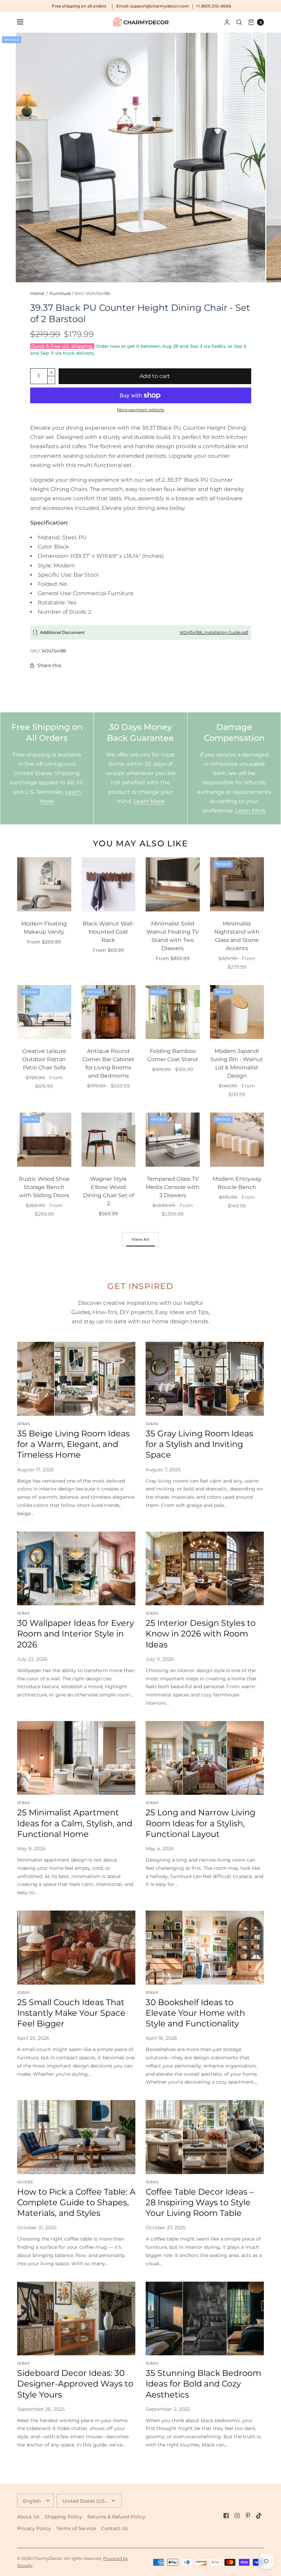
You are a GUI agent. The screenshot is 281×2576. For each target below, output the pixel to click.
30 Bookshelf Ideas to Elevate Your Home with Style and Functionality (195, 2013)
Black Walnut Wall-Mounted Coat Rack (108, 932)
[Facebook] (226, 2516)
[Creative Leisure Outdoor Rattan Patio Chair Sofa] (44, 1012)
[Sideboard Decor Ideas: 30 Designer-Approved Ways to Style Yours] (76, 2319)
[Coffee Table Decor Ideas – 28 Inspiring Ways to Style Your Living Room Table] (205, 2137)
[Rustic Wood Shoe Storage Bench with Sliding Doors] (44, 1140)
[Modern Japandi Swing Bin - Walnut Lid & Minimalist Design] (237, 1012)
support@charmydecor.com (160, 6)
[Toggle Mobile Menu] (25, 22)
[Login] (227, 22)
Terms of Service (76, 2528)
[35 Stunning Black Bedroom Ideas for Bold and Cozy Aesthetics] (205, 2319)
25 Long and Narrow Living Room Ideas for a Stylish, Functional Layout (200, 1823)
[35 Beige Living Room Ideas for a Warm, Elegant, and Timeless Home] (76, 1379)
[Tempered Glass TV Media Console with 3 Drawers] (173, 1140)
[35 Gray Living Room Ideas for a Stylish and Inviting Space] (205, 1379)
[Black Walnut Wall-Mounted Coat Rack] (109, 884)
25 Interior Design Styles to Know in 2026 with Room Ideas (201, 1634)
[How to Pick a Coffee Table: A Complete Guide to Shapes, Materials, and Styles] (76, 2137)
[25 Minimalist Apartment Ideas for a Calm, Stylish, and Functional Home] (76, 1758)
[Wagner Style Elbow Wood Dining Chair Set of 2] (109, 1140)
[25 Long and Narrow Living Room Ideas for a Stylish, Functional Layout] (205, 1758)
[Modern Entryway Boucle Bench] (237, 1140)
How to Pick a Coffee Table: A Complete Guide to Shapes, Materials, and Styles (76, 2202)
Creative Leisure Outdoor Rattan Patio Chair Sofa (44, 1059)
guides (25, 2182)
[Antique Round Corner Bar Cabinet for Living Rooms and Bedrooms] (109, 1012)
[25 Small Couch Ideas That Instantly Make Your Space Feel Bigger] (76, 1948)
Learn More (149, 801)
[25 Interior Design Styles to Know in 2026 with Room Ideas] (205, 1569)
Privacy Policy (34, 2528)
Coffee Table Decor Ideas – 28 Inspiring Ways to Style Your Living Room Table (200, 2202)
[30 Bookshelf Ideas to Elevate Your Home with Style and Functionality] (205, 1948)
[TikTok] (259, 2516)
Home (37, 293)
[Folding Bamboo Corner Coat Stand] (173, 1012)
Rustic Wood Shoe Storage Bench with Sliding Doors (44, 1187)
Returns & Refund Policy (116, 2517)
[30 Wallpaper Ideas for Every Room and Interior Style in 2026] (76, 1569)
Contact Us (114, 2528)
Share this (49, 665)
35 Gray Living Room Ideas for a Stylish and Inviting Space (199, 1444)
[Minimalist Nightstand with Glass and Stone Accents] (237, 884)
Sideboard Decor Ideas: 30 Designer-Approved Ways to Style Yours (75, 2384)
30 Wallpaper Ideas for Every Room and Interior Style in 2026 (76, 1634)
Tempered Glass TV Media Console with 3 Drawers (173, 1187)
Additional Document (62, 632)
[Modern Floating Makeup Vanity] (44, 884)
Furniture (60, 293)
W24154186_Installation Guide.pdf (214, 632)
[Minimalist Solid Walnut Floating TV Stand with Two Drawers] (173, 884)
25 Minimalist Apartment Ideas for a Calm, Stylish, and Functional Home (75, 1823)
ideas (23, 1424)
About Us (28, 2517)
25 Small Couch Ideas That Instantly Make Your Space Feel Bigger (71, 2013)
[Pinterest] (248, 2516)
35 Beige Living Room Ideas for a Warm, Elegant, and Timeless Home (74, 1444)
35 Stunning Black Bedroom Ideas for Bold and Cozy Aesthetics (203, 2384)
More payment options (140, 410)
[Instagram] (237, 2516)
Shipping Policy (63, 2517)
